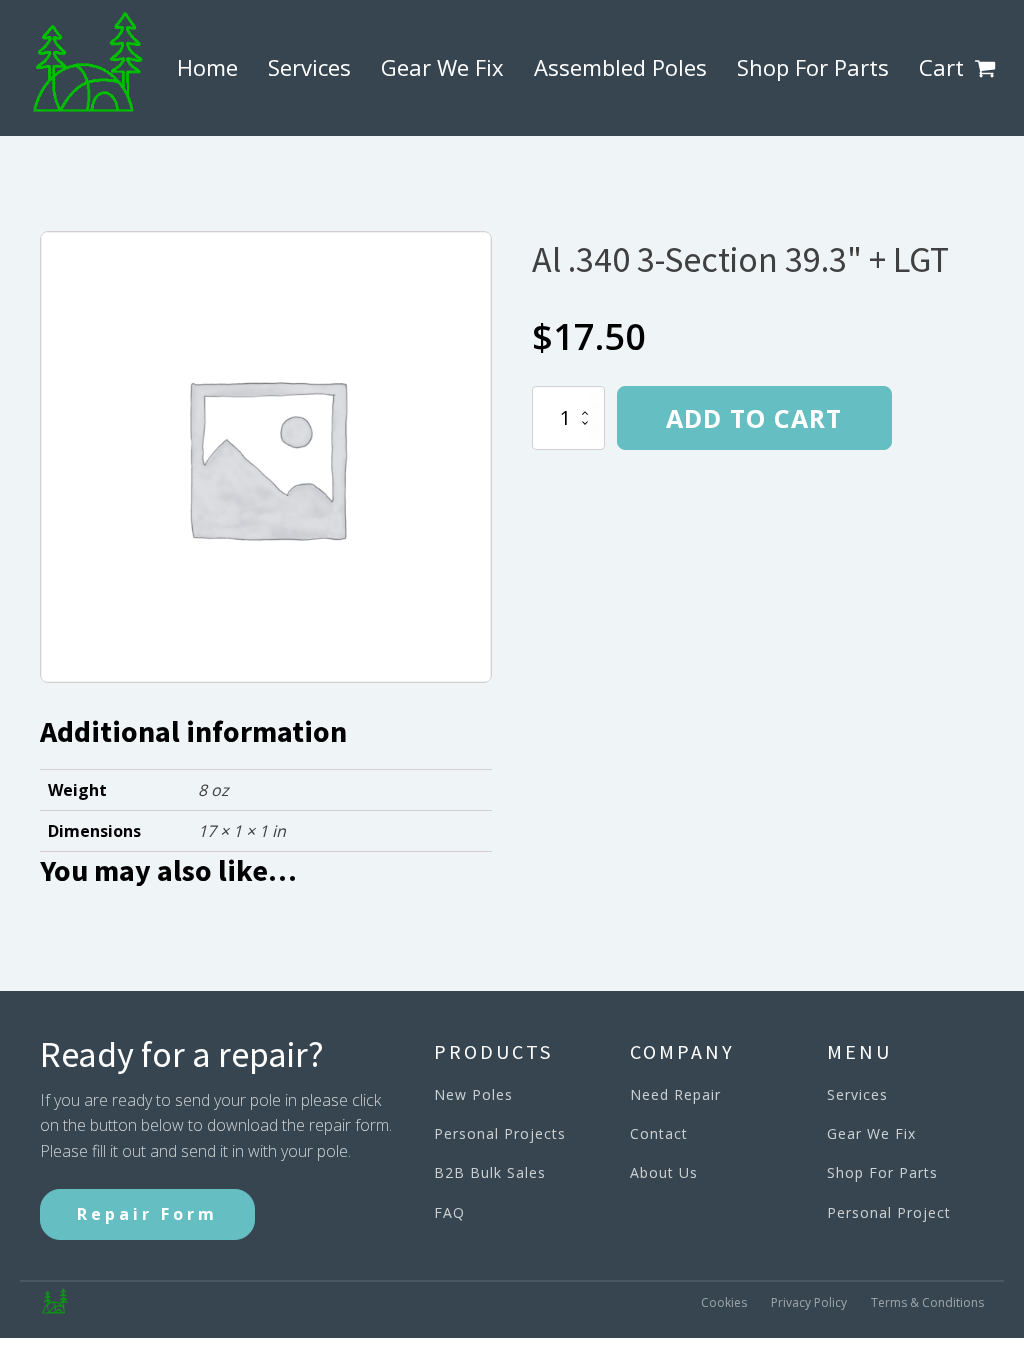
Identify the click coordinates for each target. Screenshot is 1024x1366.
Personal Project (889, 1212)
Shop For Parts (813, 67)
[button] (989, 68)
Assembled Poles (620, 67)
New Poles (473, 1094)
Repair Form (147, 1214)
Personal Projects (500, 1133)
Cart (941, 67)
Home (207, 67)
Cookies (724, 1302)
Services (309, 67)
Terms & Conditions (927, 1302)
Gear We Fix (442, 67)
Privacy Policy (809, 1302)
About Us (664, 1172)
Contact (659, 1133)
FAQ (449, 1212)
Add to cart (754, 418)
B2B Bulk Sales (490, 1172)
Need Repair (675, 1094)
